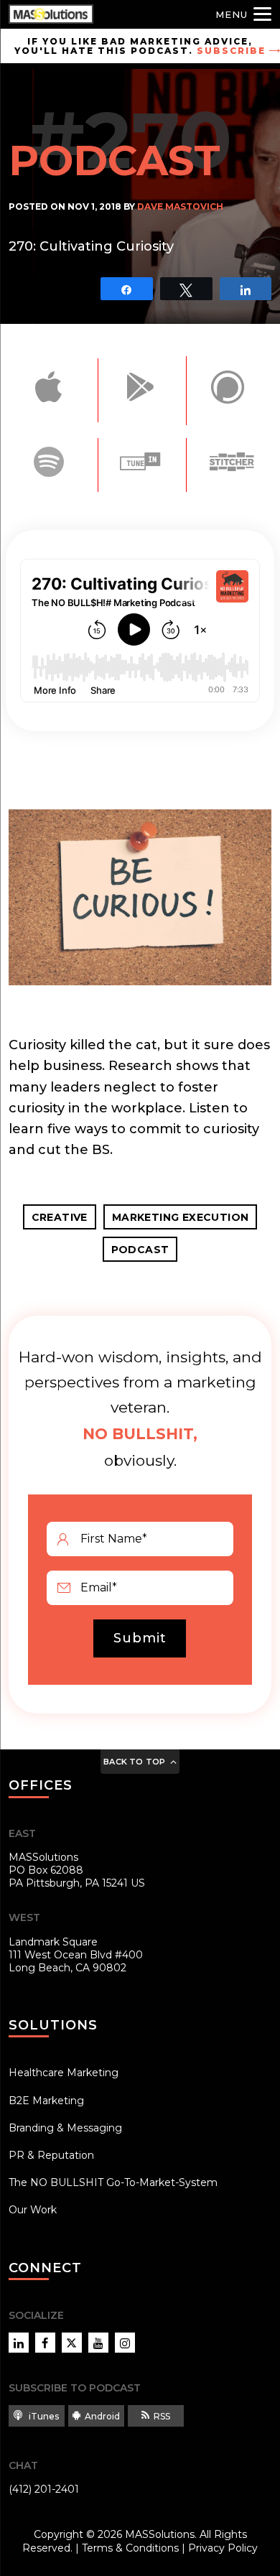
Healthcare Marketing (64, 2073)
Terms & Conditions (130, 2548)
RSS (162, 2416)
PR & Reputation (51, 2155)
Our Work (33, 2210)
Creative (60, 1217)
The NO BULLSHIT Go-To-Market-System (113, 2182)
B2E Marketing (46, 2101)
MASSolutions (160, 2534)
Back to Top (134, 1762)
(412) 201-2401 (44, 2489)
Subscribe (231, 51)
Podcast (140, 1250)
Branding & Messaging (65, 2128)
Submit (140, 1638)
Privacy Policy (223, 2548)
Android (102, 2416)
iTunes (43, 2416)
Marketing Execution (181, 1217)
